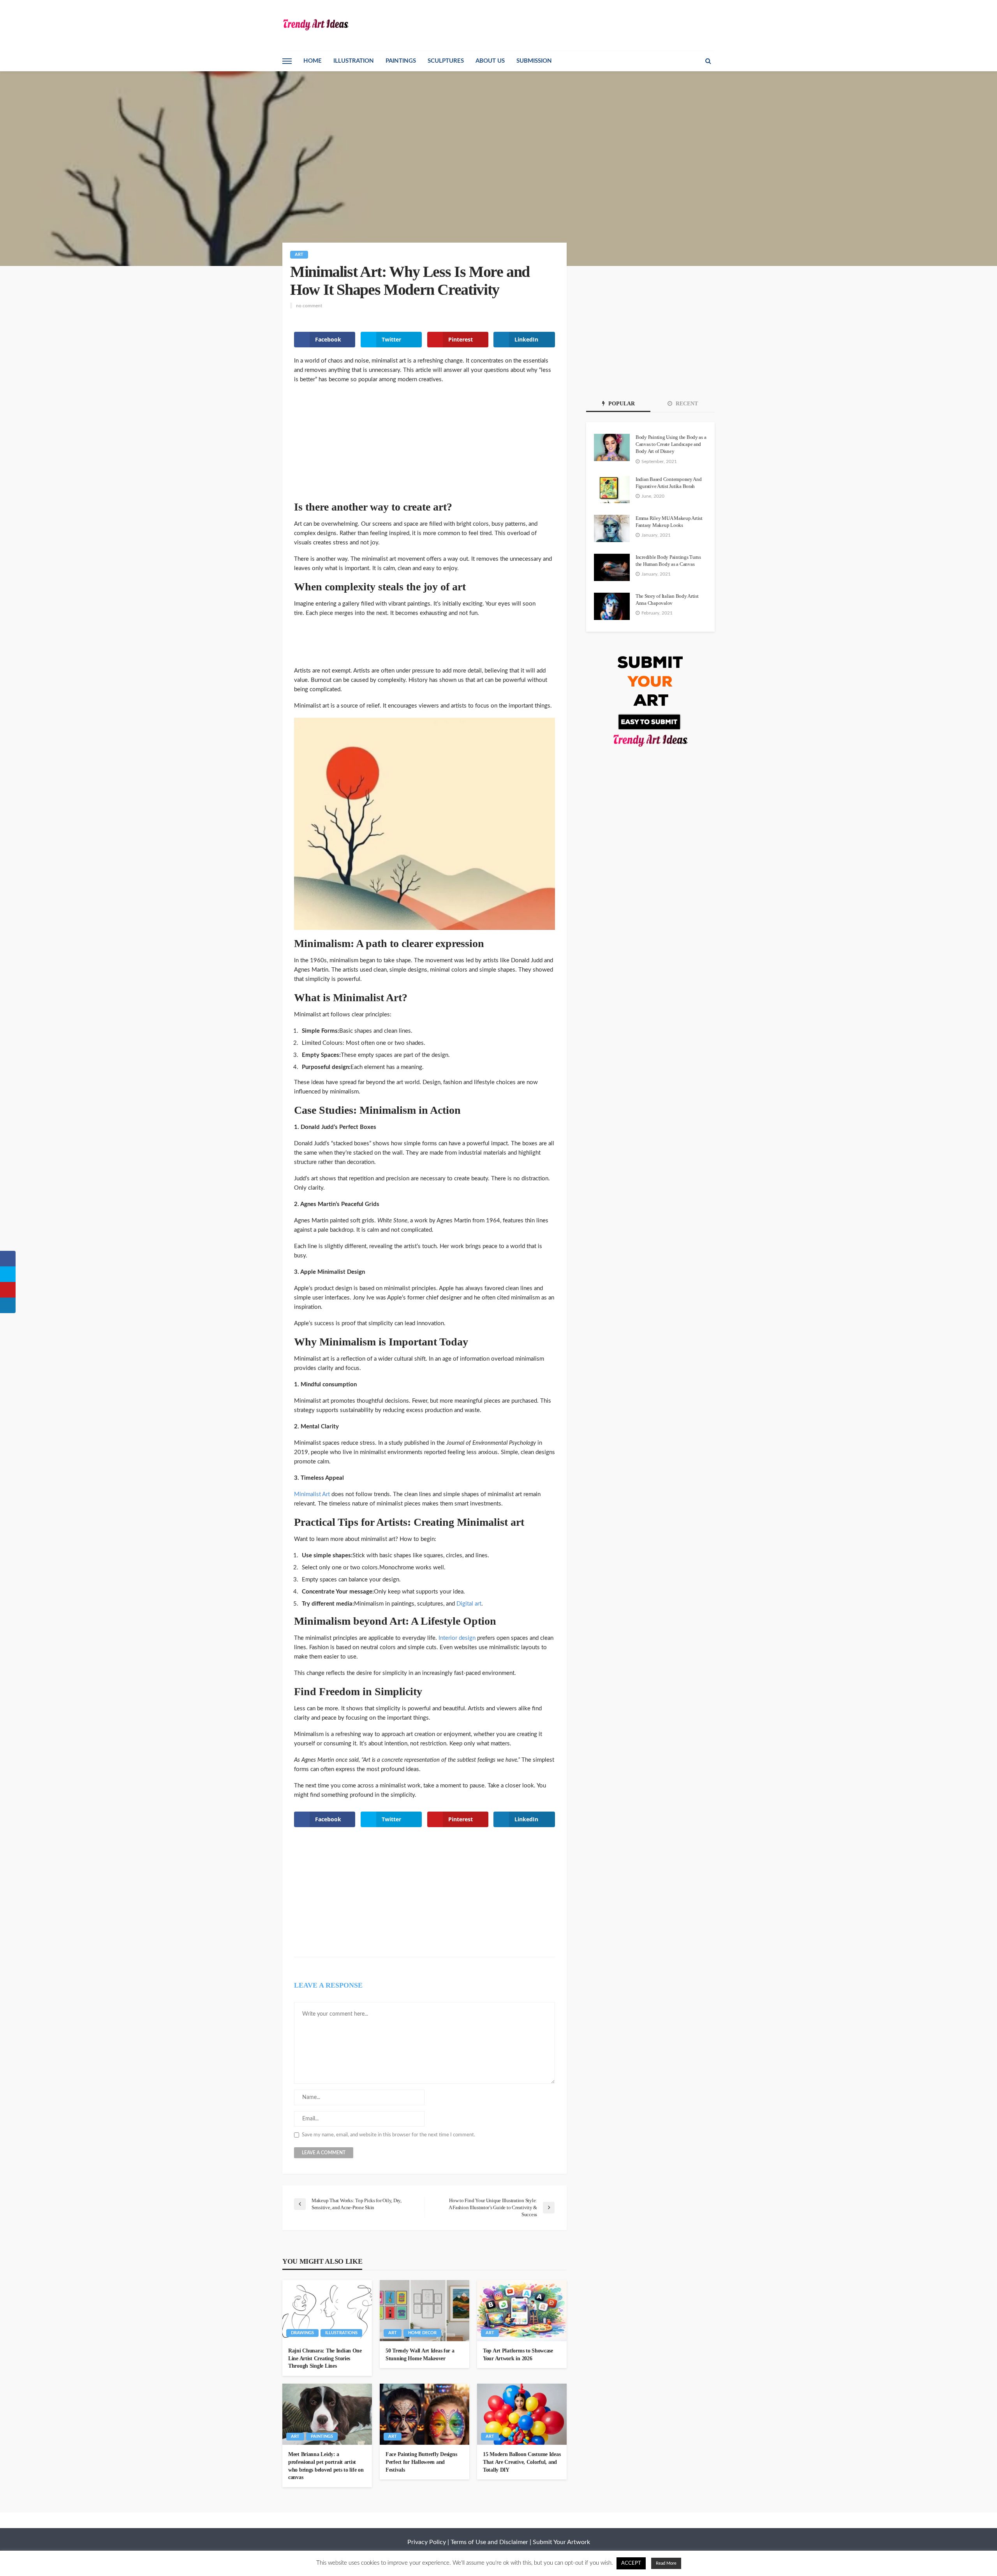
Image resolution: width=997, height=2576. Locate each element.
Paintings (401, 61)
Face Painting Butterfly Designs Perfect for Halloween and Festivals (421, 2462)
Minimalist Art (312, 1494)
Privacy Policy (427, 2542)
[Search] (708, 61)
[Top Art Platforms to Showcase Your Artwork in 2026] (522, 2311)
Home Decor (422, 2333)
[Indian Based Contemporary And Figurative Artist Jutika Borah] (612, 489)
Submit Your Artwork (561, 2542)
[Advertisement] (425, 447)
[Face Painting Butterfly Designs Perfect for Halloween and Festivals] (425, 2414)
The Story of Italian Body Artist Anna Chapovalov (667, 600)
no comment (309, 306)
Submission (534, 61)
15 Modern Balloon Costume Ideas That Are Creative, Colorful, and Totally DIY (522, 2462)
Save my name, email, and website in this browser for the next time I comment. (388, 2135)
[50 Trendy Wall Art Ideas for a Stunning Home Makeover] (425, 2311)
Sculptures (446, 61)
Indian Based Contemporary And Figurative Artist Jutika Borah (668, 483)
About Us (490, 61)
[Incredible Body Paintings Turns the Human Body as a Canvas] (612, 567)
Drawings (302, 2333)
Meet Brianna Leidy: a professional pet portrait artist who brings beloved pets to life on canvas (326, 2466)
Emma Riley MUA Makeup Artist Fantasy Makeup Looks (669, 522)
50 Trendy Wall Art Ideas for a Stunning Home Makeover (420, 2355)
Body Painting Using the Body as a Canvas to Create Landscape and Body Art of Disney (671, 444)
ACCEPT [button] (631, 2563)
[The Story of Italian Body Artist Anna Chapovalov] (612, 606)
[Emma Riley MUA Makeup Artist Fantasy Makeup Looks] (612, 528)
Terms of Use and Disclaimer (489, 2542)
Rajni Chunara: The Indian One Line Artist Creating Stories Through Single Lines (325, 2358)
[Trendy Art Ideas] (315, 24)
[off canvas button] (287, 61)
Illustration (354, 61)
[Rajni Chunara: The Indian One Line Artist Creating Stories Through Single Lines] (327, 2311)
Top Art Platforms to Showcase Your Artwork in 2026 (518, 2355)
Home (313, 61)
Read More (666, 2563)
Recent (686, 404)
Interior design (457, 1638)
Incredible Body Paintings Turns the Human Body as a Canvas (668, 561)
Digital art (469, 1604)
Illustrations (341, 2333)
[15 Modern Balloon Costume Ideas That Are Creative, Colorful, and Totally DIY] (522, 2414)
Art (299, 254)
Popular (621, 404)
